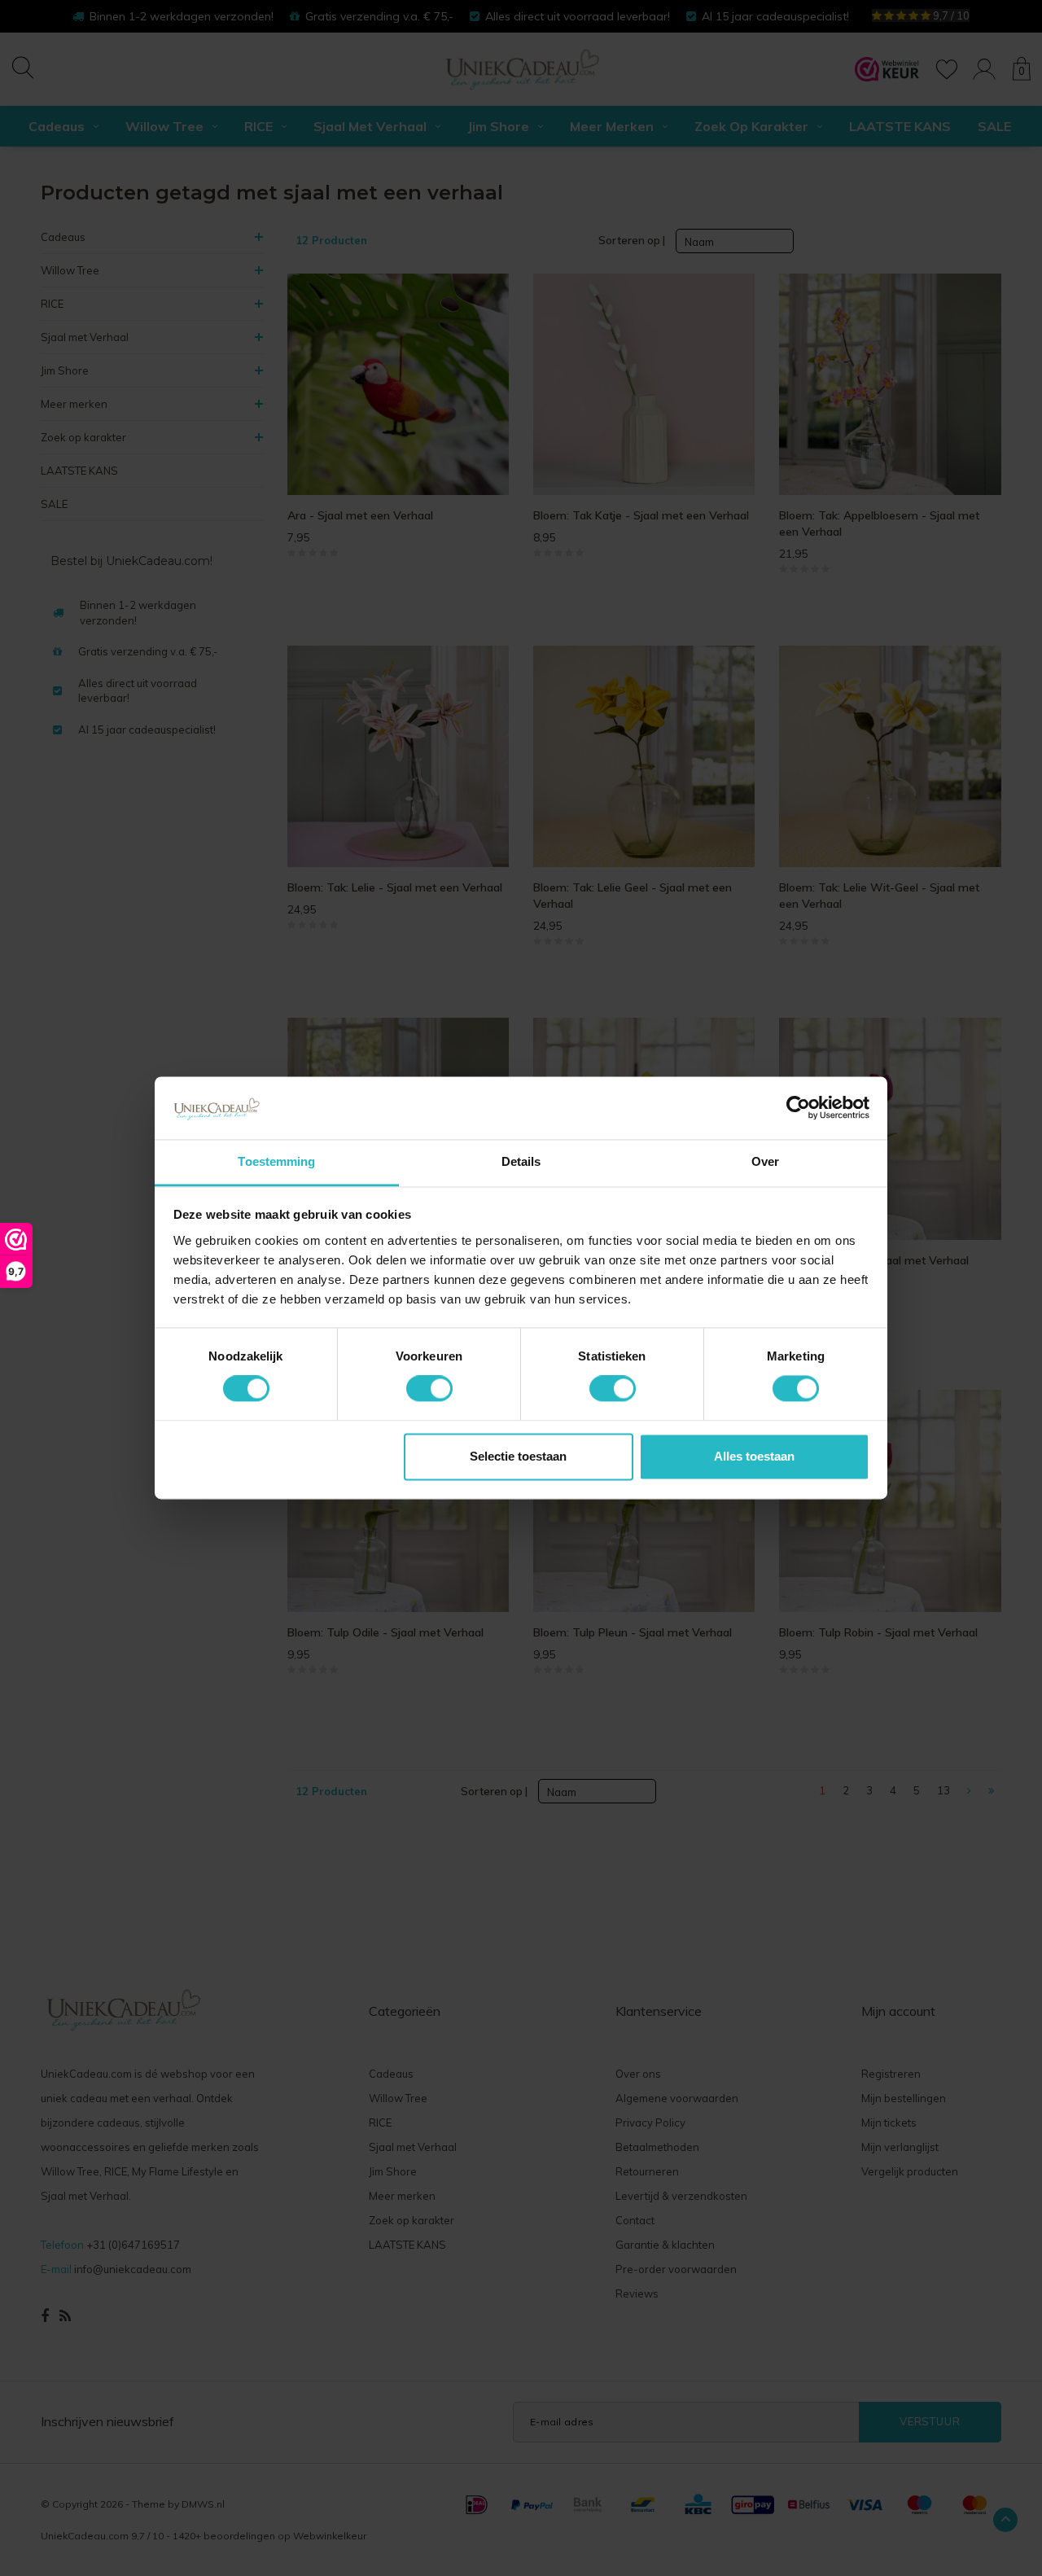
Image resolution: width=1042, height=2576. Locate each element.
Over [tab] (765, 1161)
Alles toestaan (754, 1456)
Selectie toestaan (518, 1456)
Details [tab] (521, 1161)
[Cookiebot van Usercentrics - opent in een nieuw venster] (798, 1108)
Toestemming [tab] (276, 1161)
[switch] (429, 1389)
